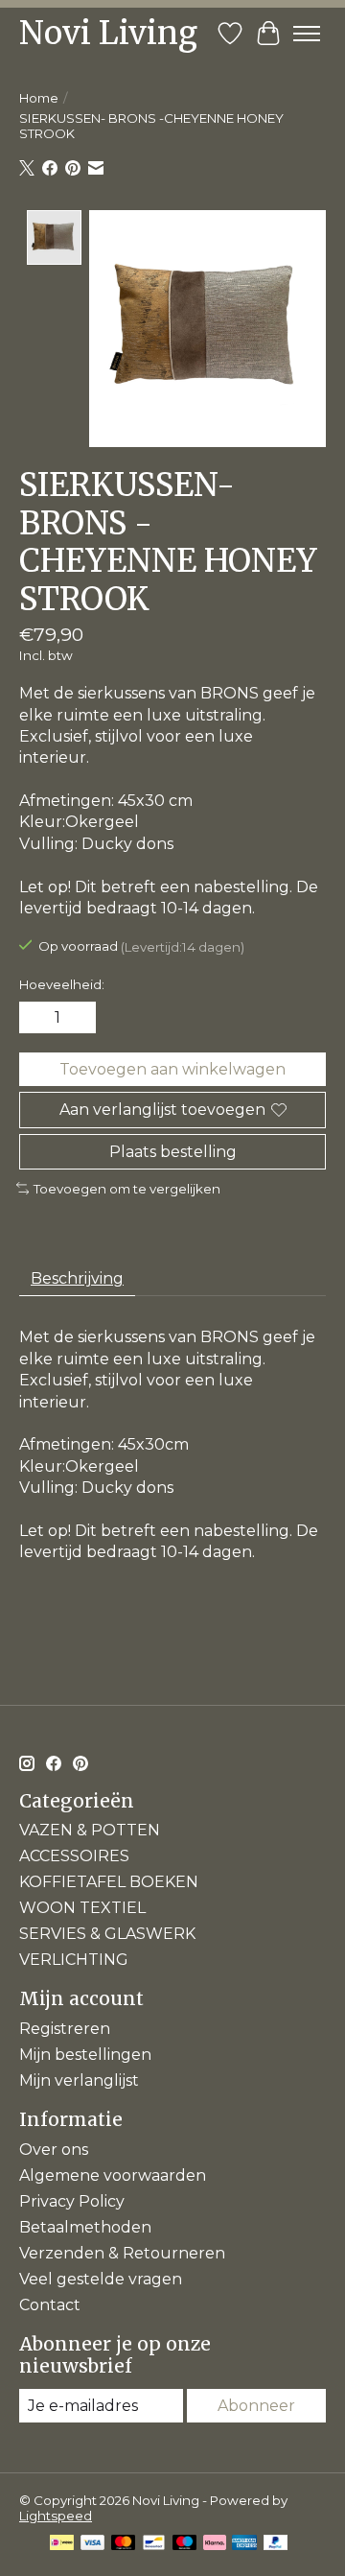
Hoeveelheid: (62, 984)
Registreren (65, 2029)
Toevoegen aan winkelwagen (172, 1069)
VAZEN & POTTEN (90, 1830)
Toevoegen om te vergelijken (127, 1189)
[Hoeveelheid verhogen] (78, 1018)
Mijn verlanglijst (79, 2080)
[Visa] (93, 2544)
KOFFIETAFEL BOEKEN (109, 1882)
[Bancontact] (154, 2544)
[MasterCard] (124, 2544)
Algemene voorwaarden (113, 2175)
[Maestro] (185, 2544)
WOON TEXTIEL (82, 1908)
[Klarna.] (215, 2544)
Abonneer (256, 2406)
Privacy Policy (72, 2201)
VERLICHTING (74, 1960)
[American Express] (244, 2544)
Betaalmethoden (85, 2227)
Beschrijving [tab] (77, 1278)
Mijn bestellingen (85, 2055)
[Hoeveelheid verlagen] (37, 1018)
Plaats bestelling (173, 1152)
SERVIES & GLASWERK (107, 1934)
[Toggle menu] (307, 34)
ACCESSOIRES (74, 1856)
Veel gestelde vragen (101, 2279)
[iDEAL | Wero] (62, 2544)
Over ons (54, 2150)
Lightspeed (56, 2516)
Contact (50, 2305)
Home (39, 98)
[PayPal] (276, 2544)
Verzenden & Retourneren (122, 2253)
